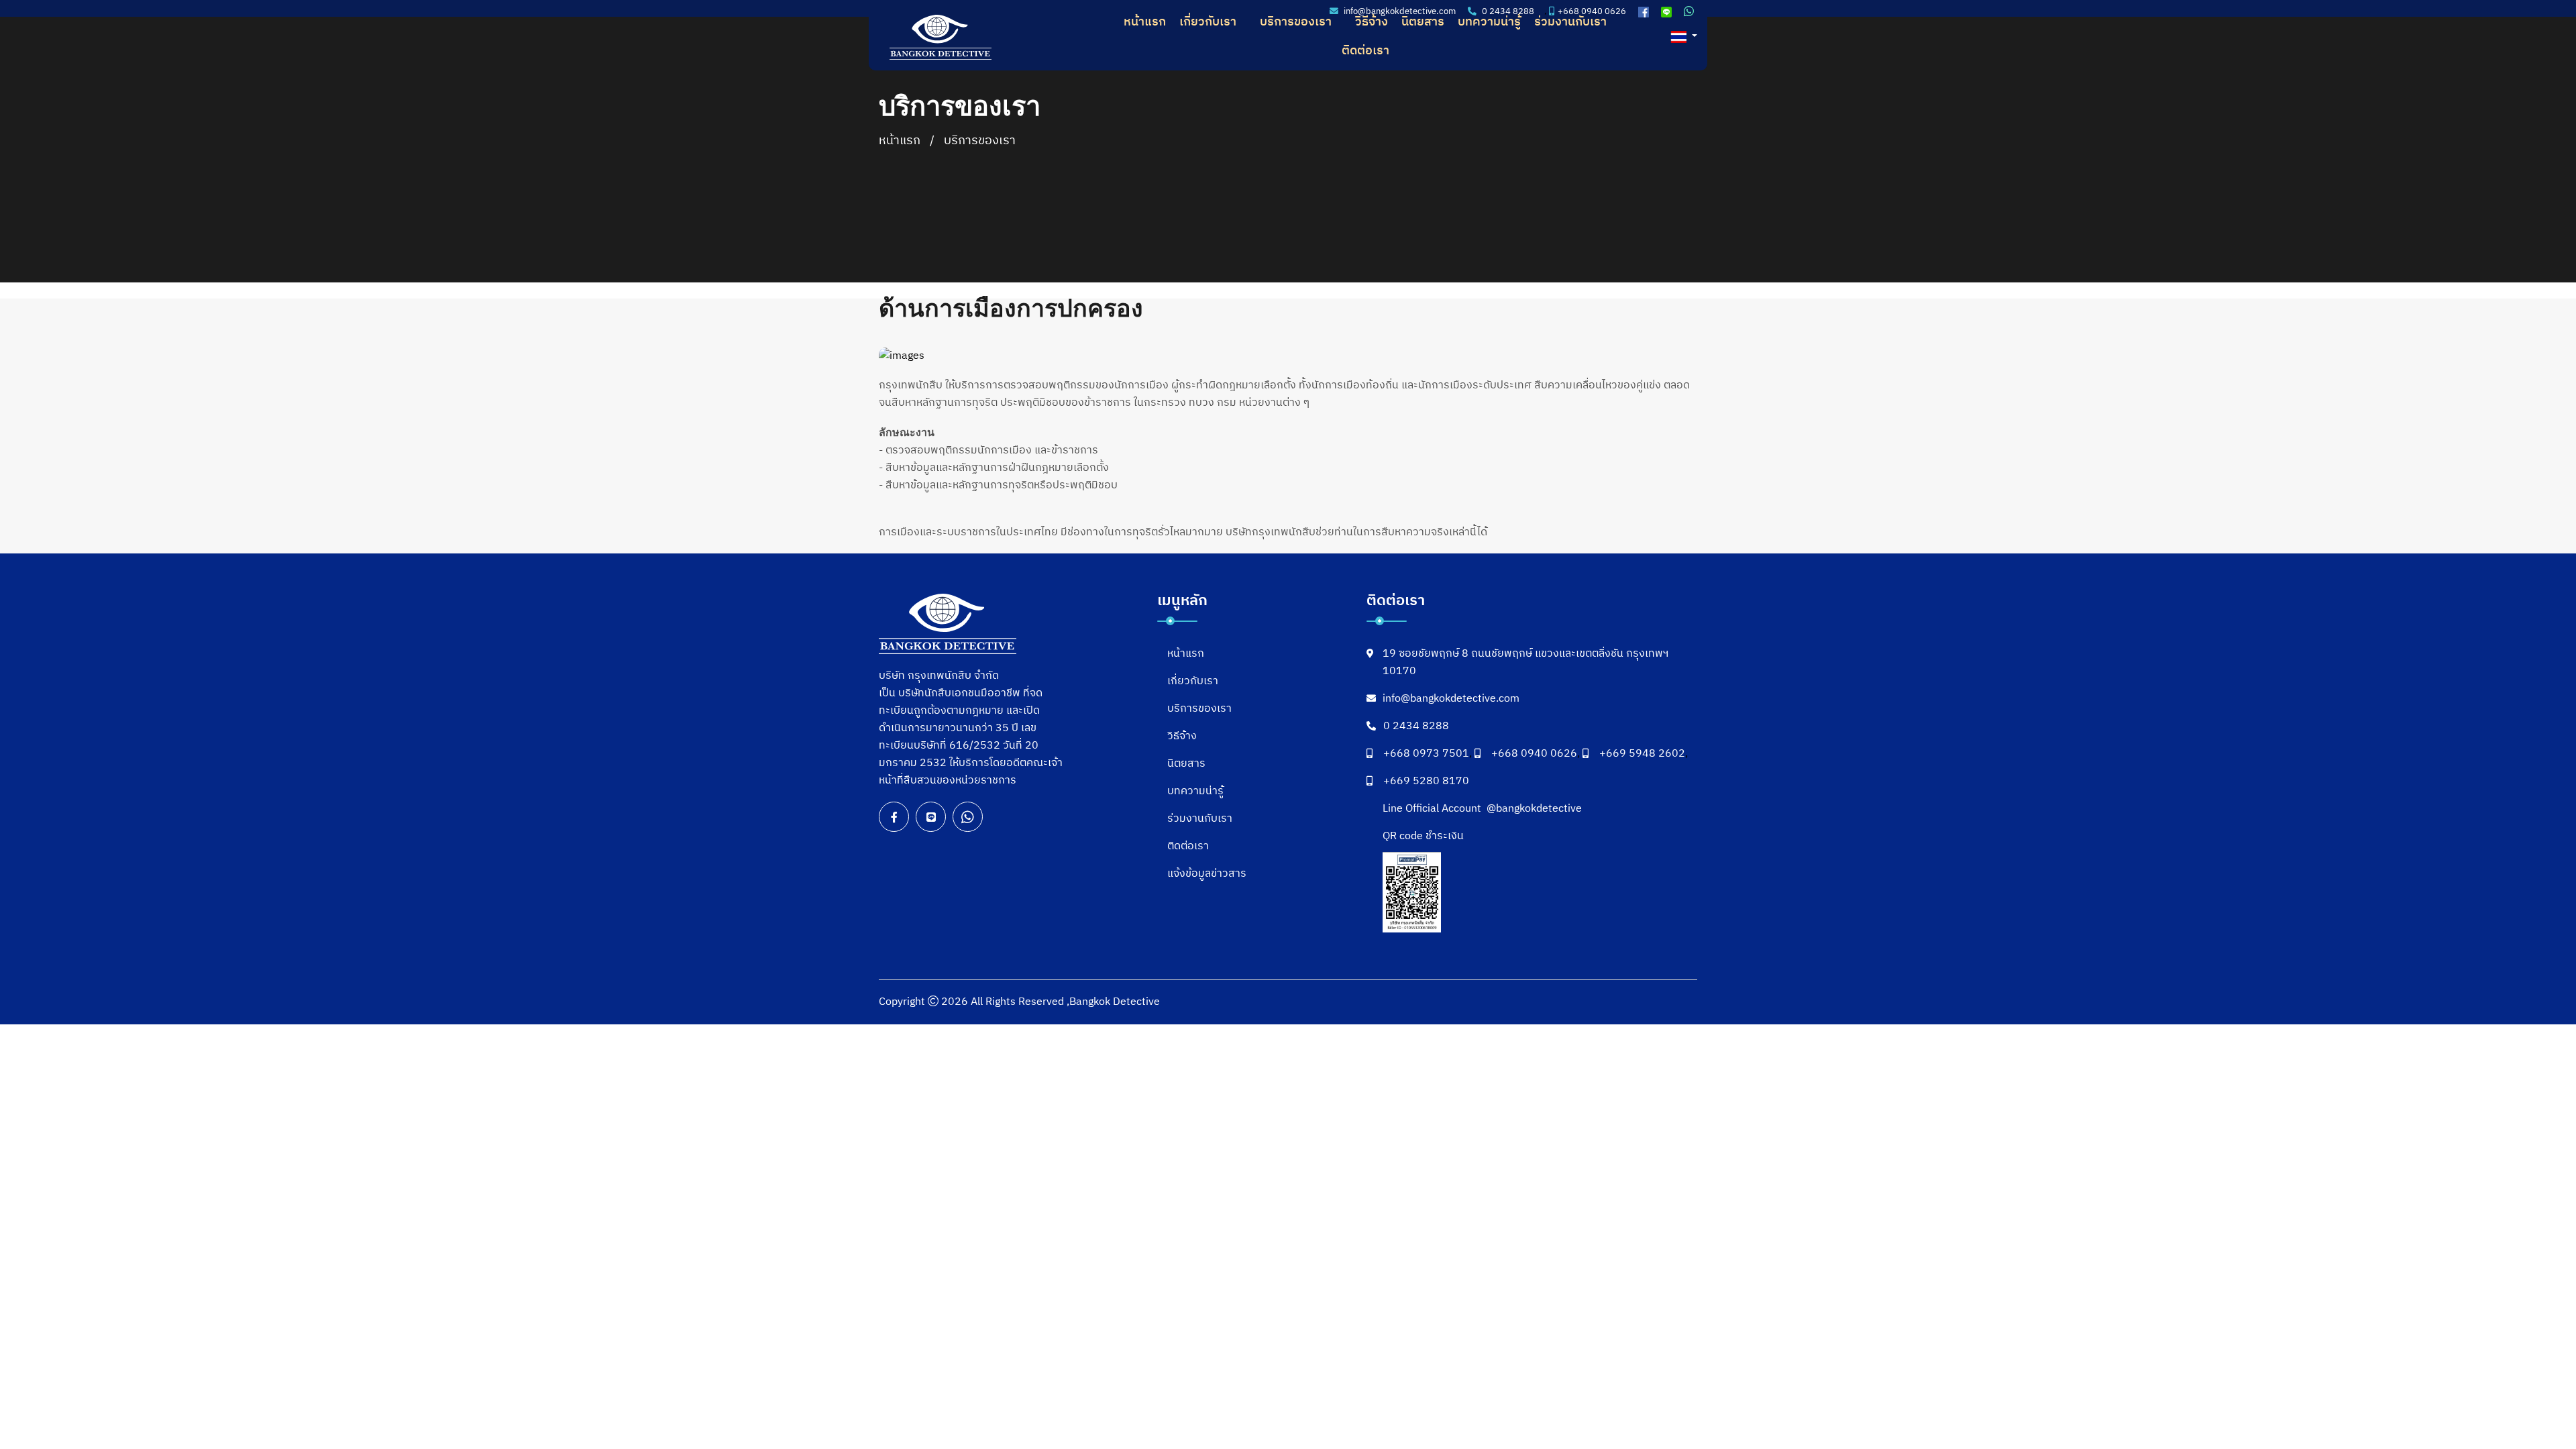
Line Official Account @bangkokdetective (1482, 809)
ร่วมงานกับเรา (1570, 22)
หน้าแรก (1145, 22)
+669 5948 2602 (1642, 754)
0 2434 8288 (1416, 727)
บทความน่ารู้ (1489, 22)
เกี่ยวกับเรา (1208, 22)
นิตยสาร (1423, 22)
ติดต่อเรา (1365, 51)
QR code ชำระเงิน (1423, 837)
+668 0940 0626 (1534, 754)
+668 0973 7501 (1426, 754)
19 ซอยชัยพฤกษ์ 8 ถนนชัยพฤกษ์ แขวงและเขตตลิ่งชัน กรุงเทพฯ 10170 (1525, 663)
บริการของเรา (1296, 22)
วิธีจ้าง (1372, 22)
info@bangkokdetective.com (1451, 699)
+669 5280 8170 (1426, 782)
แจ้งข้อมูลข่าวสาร (1207, 874)
